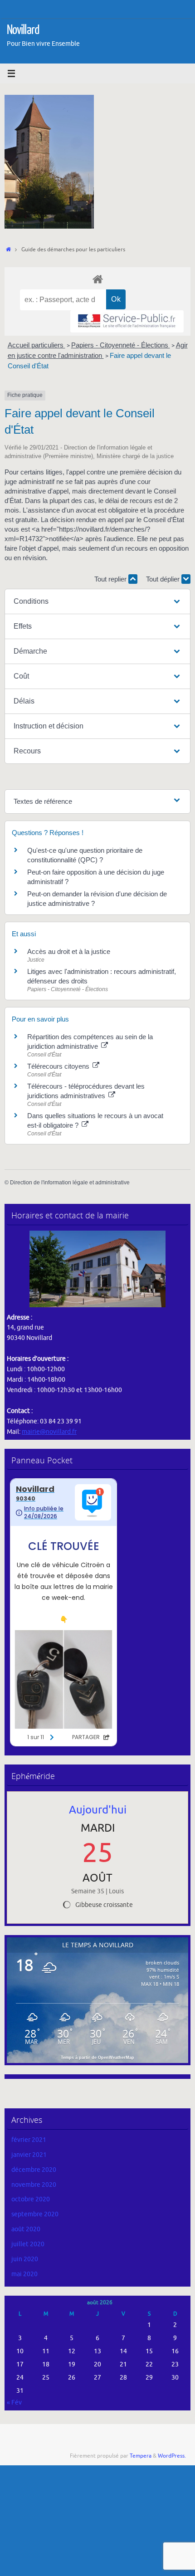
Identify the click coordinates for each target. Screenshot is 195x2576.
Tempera (141, 2456)
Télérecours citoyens (59, 1066)
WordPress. (172, 2456)
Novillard (23, 30)
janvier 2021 (29, 2155)
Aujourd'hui (98, 1810)
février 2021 (29, 2140)
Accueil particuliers (37, 345)
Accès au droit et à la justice (69, 951)
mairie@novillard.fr (49, 1432)
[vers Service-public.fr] (127, 321)
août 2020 (26, 2229)
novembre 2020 (34, 2185)
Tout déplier (164, 579)
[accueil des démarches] (97, 279)
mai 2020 (24, 2274)
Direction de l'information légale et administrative (70, 1183)
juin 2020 (25, 2259)
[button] (97, 601)
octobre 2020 (31, 2199)
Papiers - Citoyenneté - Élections (121, 345)
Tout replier (111, 579)
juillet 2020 (28, 2244)
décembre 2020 (34, 2170)
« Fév (14, 2402)
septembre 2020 (35, 2214)
